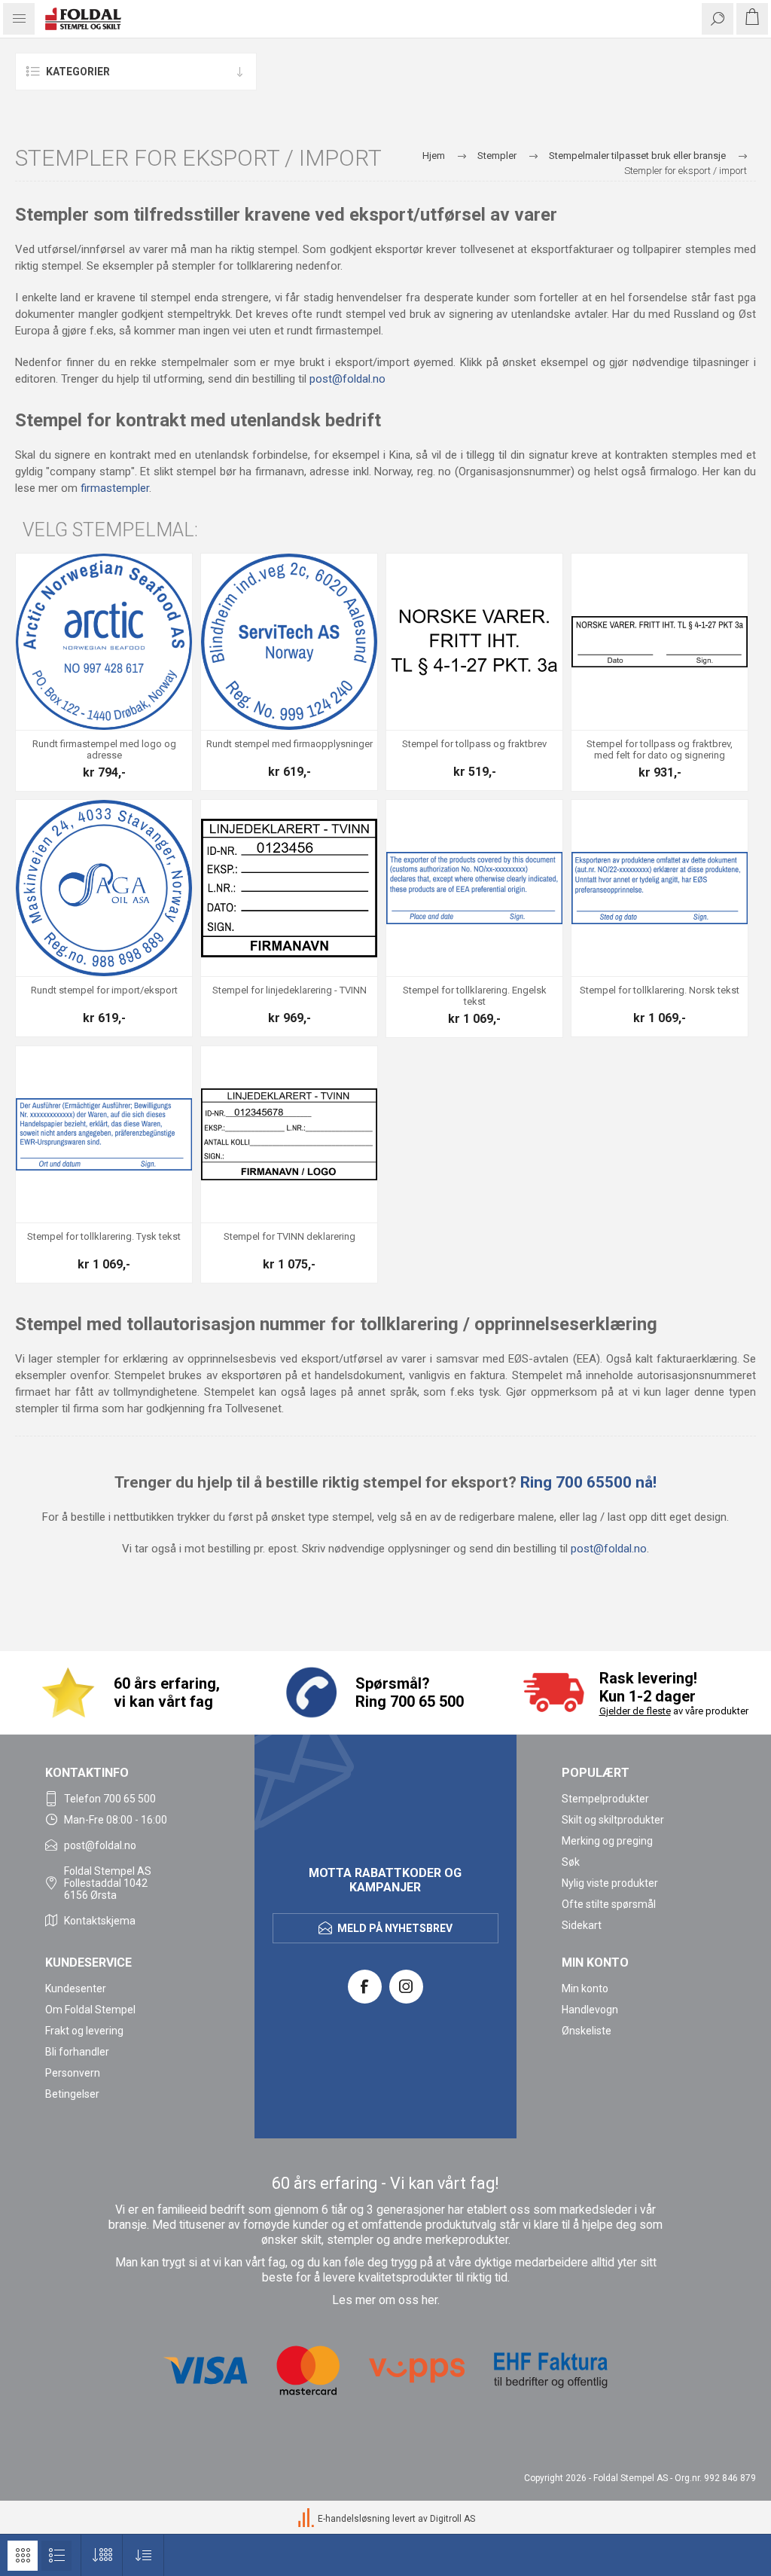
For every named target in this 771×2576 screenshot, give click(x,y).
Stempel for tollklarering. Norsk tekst (660, 990)
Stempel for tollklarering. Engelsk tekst (475, 996)
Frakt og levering (84, 2031)
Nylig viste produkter (610, 1883)
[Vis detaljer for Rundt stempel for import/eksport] (104, 888)
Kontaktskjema (100, 1921)
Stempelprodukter (605, 1799)
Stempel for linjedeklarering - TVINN (290, 990)
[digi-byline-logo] (307, 2519)
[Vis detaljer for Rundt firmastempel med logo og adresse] (104, 642)
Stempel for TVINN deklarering (290, 1236)
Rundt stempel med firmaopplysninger (290, 744)
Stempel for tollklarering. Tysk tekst (104, 1236)
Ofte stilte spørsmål (609, 1904)
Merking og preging (607, 1841)
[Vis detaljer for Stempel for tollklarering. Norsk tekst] (660, 888)
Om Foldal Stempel (90, 2010)
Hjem (434, 156)
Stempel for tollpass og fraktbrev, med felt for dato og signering (660, 750)
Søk (571, 1862)
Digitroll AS (453, 2519)
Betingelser (72, 2094)
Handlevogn (590, 2010)
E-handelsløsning (354, 2519)
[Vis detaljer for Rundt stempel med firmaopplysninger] (289, 642)
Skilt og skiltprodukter (613, 1820)
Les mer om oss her (385, 2300)
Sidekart (582, 1925)
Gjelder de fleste (635, 1711)
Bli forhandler (77, 2052)
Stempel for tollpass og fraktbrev (474, 744)
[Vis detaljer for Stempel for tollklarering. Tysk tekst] (104, 1134)
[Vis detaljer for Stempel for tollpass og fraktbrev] (474, 642)
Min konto (585, 1988)
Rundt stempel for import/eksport (104, 990)
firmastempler (115, 488)
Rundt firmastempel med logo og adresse (104, 750)
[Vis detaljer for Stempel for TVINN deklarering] (289, 1134)
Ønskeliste (587, 2031)
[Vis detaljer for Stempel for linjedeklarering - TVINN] (289, 888)
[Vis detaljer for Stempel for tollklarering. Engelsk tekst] (474, 888)
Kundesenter (76, 1988)
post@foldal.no (347, 379)
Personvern (73, 2073)
